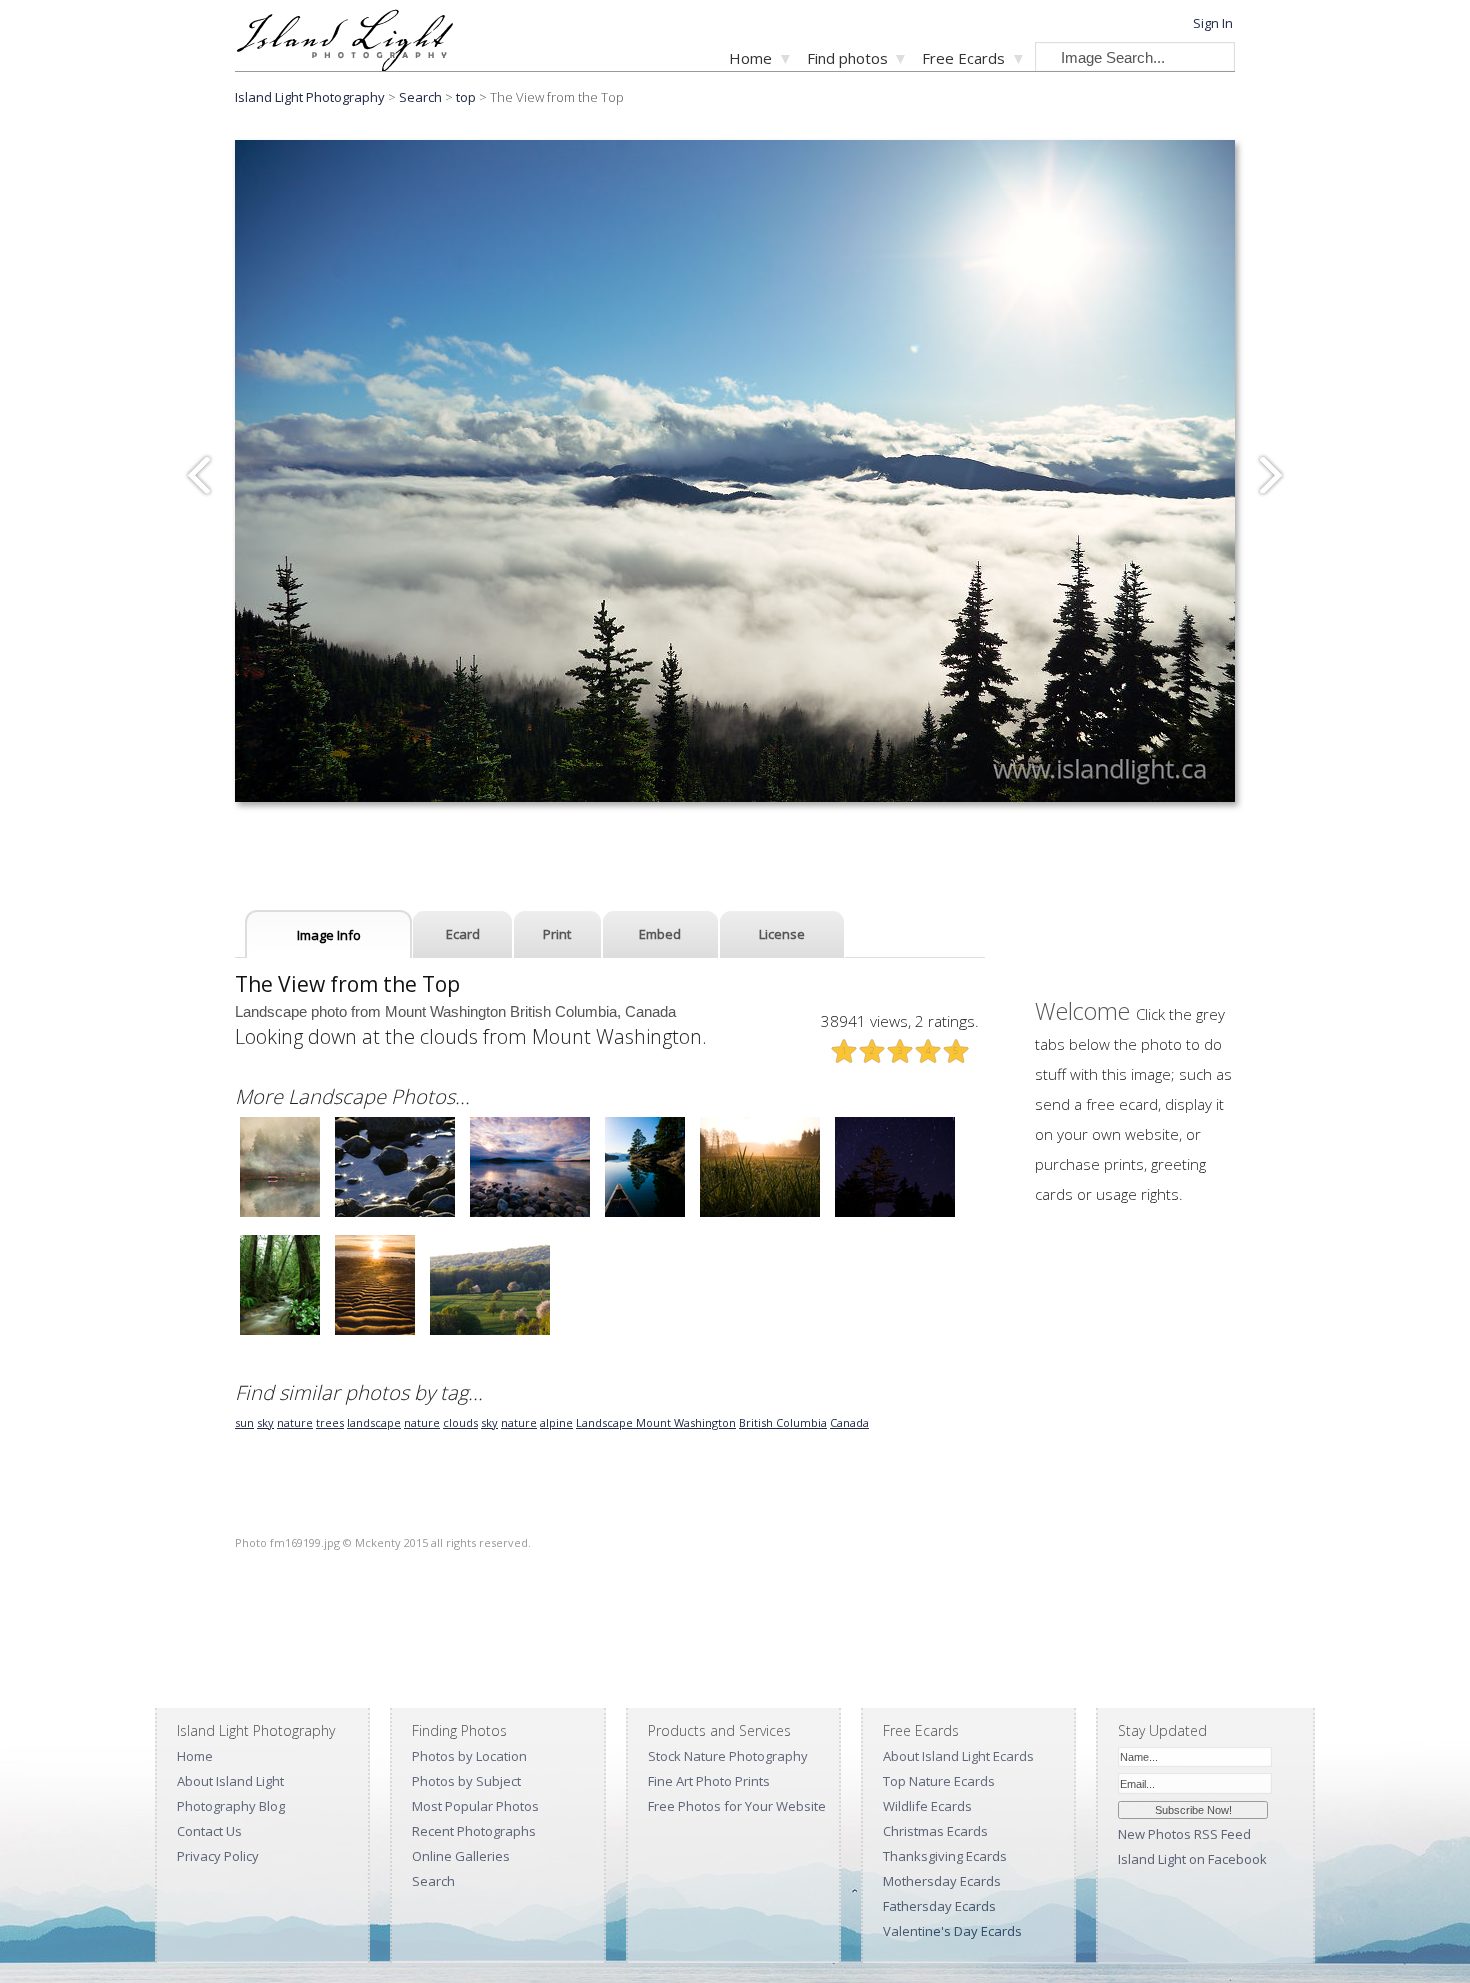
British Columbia (783, 1422)
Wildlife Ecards (927, 1806)
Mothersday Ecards (942, 1881)
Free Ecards (963, 58)
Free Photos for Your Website (737, 1806)
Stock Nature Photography (728, 1756)
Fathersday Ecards (939, 1906)
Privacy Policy (218, 1856)
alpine (556, 1422)
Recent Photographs (474, 1831)
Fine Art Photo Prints (709, 1781)
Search (433, 1881)
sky (265, 1422)
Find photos (847, 58)
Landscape (606, 1422)
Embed (660, 934)
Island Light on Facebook (1192, 1859)
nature (295, 1422)
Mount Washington (686, 1422)
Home (750, 58)
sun (244, 1422)
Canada (849, 1422)
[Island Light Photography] (344, 65)
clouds (460, 1422)
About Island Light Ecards (958, 1756)
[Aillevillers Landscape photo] (760, 1214)
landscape (374, 1422)
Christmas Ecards (935, 1831)
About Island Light (230, 1781)
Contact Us (209, 1831)
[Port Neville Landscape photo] (645, 1214)
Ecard (463, 934)
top (466, 97)
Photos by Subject (466, 1781)
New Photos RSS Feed (1184, 1834)
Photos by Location (469, 1756)
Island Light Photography (310, 97)
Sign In (1213, 23)
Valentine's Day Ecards (952, 1931)
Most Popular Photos (475, 1806)
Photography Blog (231, 1806)
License (782, 934)
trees (330, 1422)
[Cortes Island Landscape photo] (280, 1214)
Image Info (329, 935)
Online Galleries (461, 1856)
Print (557, 934)
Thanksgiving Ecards (945, 1856)
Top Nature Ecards (939, 1781)
